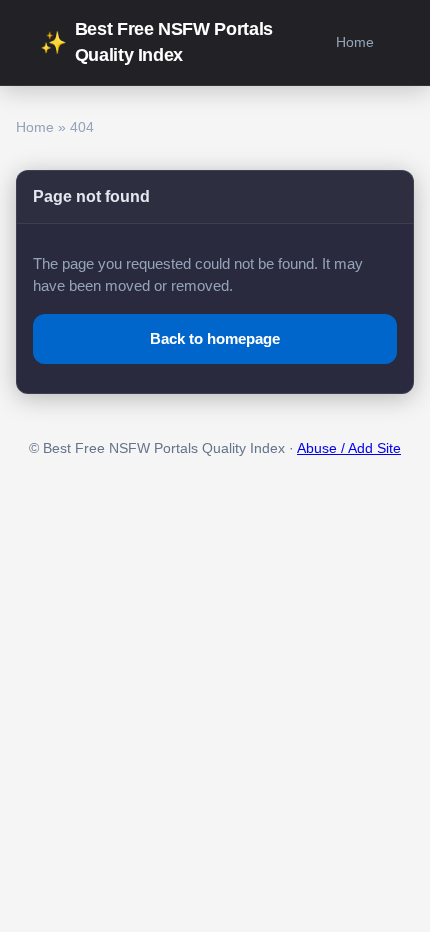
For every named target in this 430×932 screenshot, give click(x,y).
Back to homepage (215, 338)
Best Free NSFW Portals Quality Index (156, 42)
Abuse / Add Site (349, 448)
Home (355, 42)
